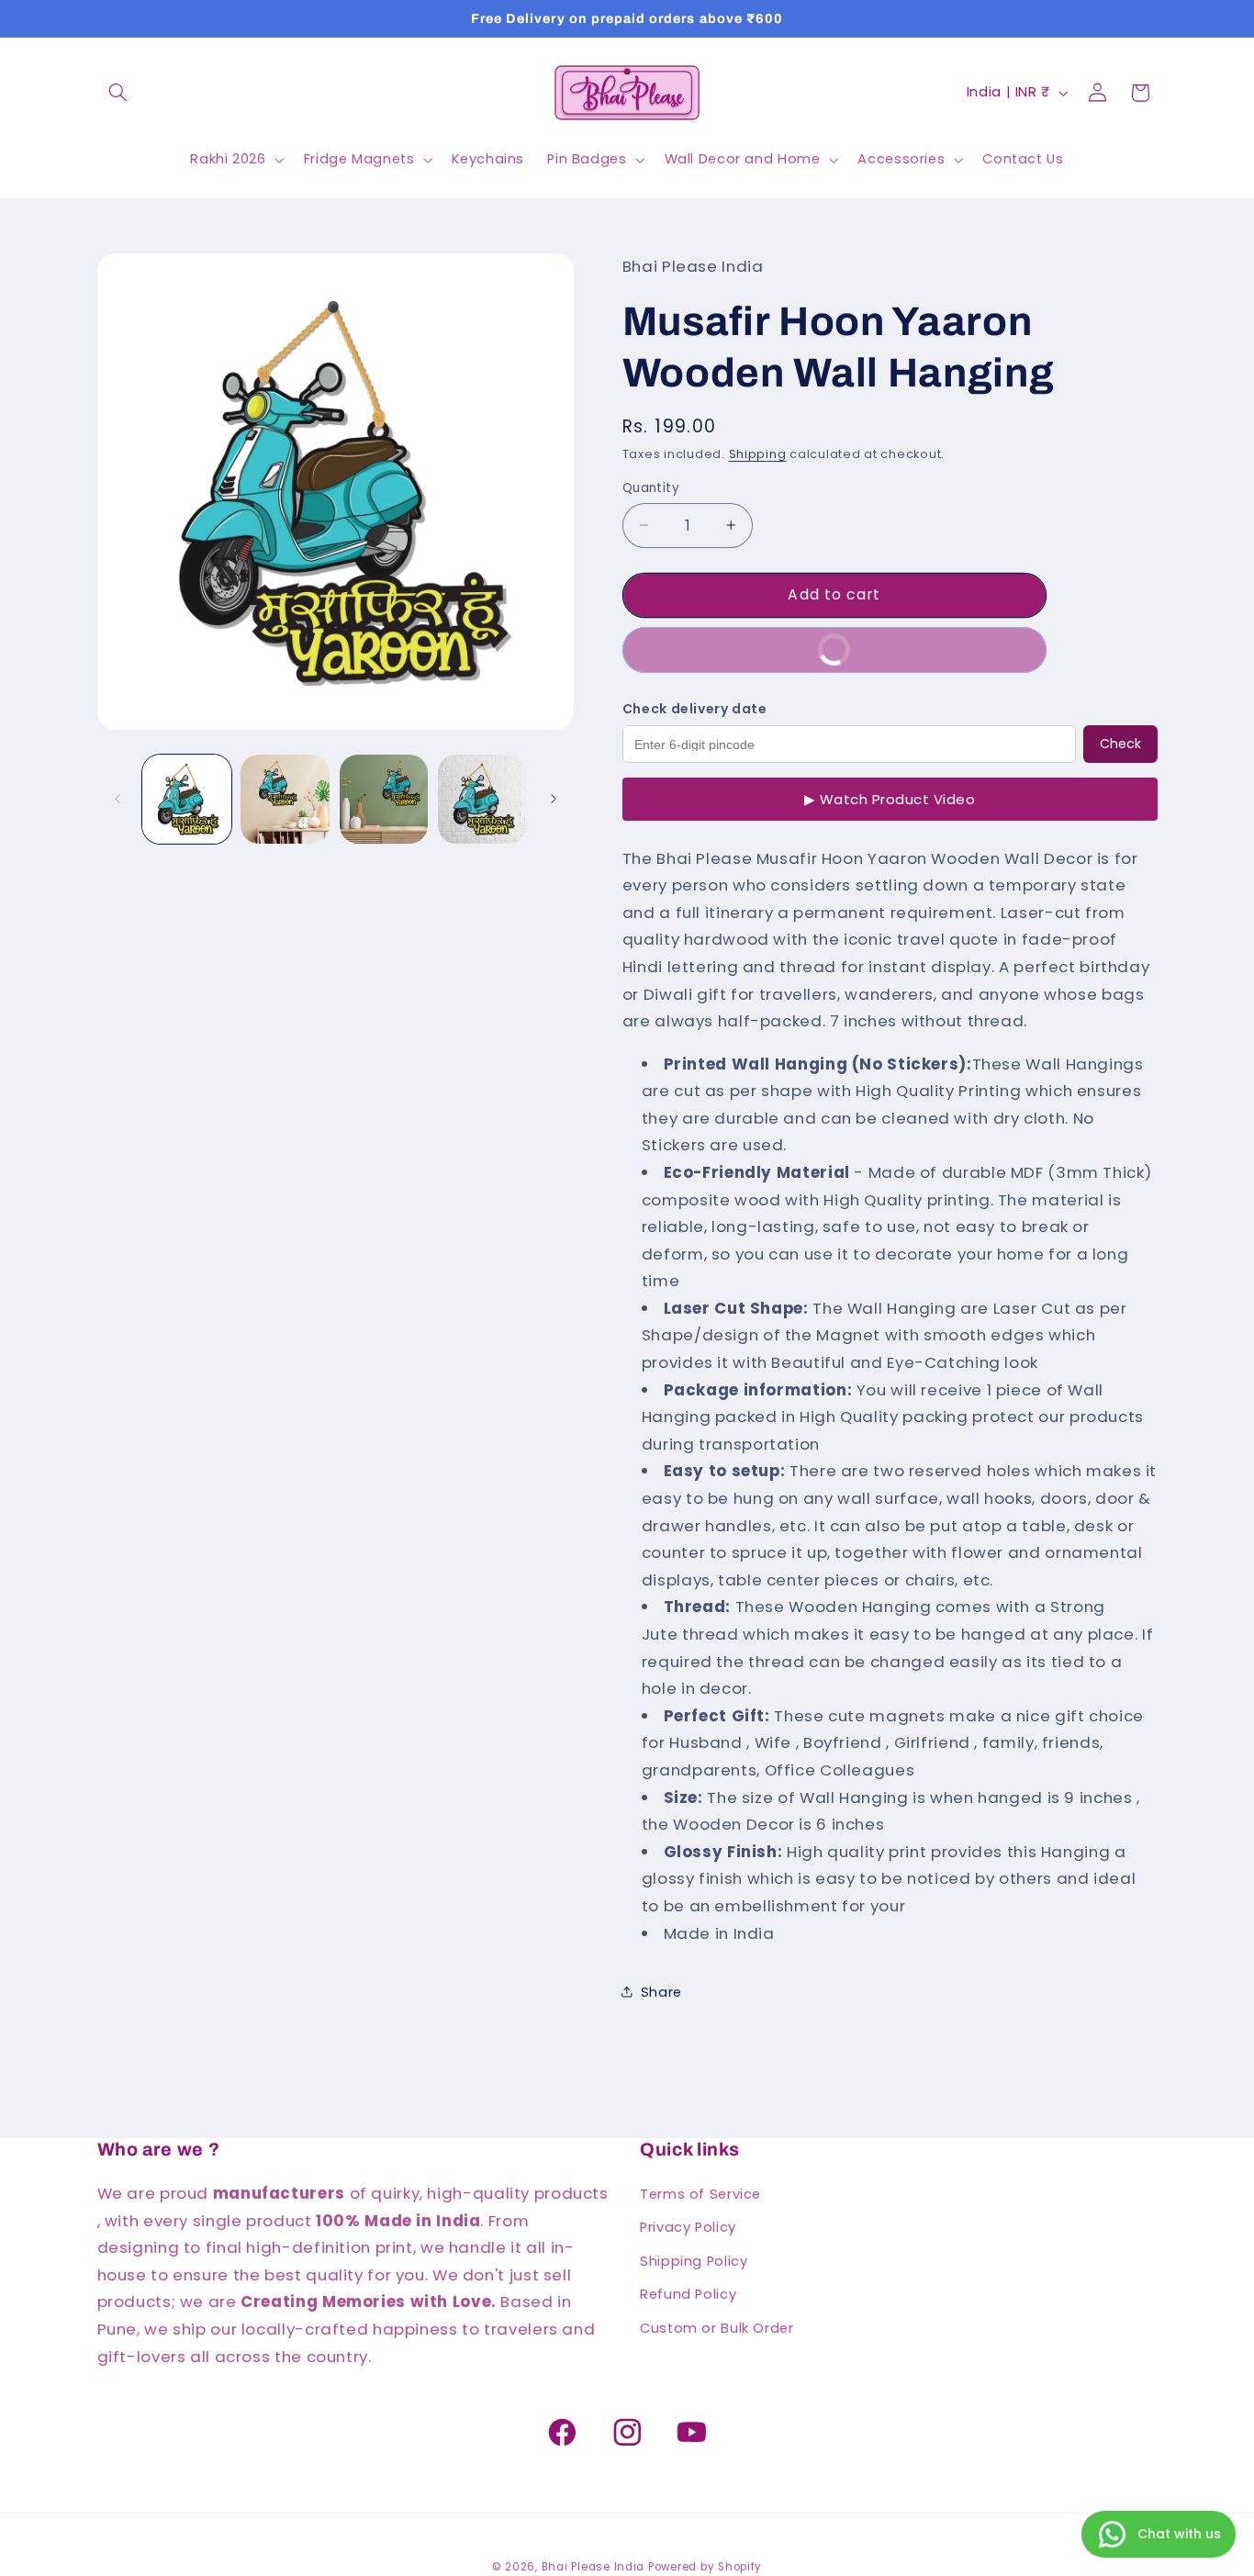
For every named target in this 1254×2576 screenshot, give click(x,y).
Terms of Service (700, 2194)
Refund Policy (688, 2294)
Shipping (758, 453)
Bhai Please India (593, 2566)
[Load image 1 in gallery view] (187, 799)
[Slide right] (554, 799)
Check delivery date (695, 708)
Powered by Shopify (705, 2566)
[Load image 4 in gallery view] (482, 799)
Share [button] (661, 1991)
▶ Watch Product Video (890, 799)
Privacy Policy (688, 2228)
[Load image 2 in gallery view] (285, 799)
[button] (118, 93)
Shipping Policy (694, 2261)
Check (1120, 744)
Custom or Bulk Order (717, 2328)
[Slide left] (118, 799)
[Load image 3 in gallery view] (384, 799)
